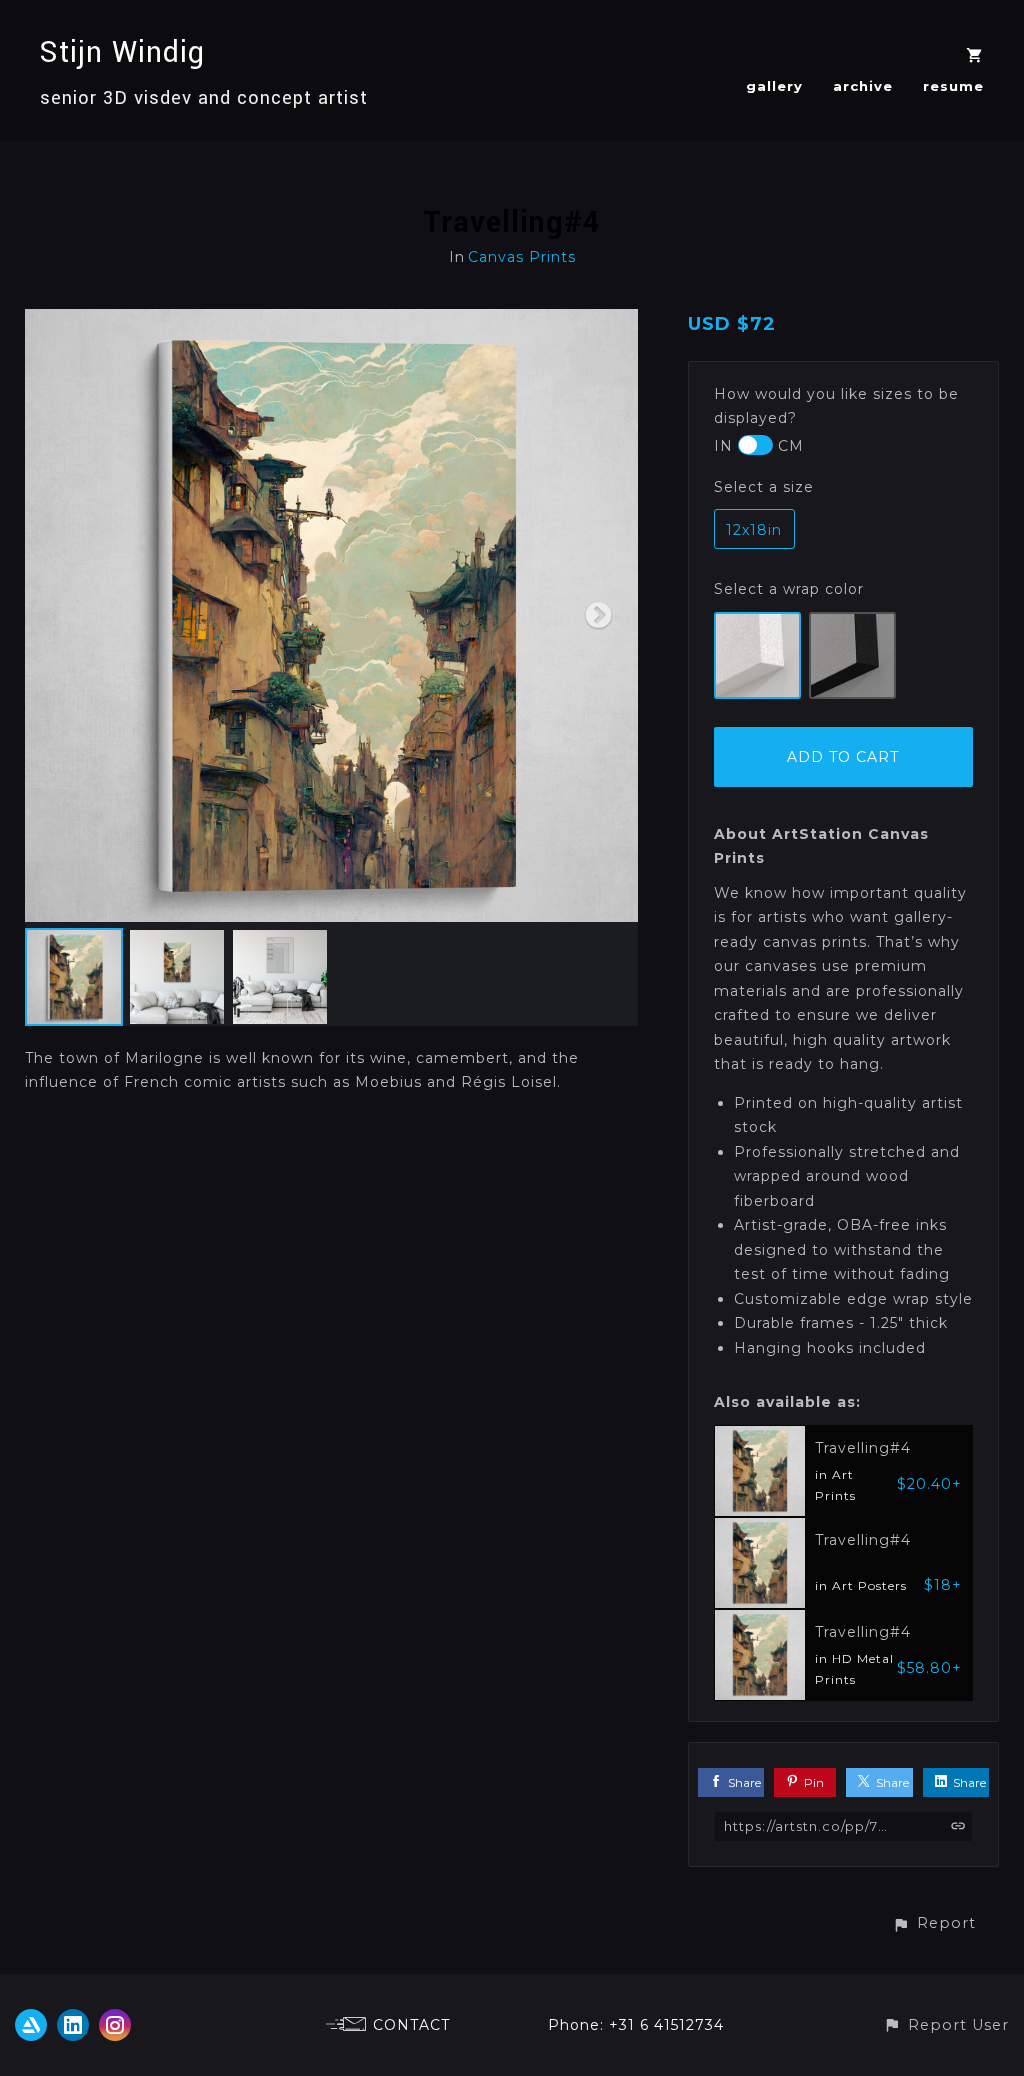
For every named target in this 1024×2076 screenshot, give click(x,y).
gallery (774, 86)
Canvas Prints (522, 257)
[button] (934, 1923)
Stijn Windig (122, 52)
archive (863, 86)
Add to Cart (843, 757)
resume (953, 86)
